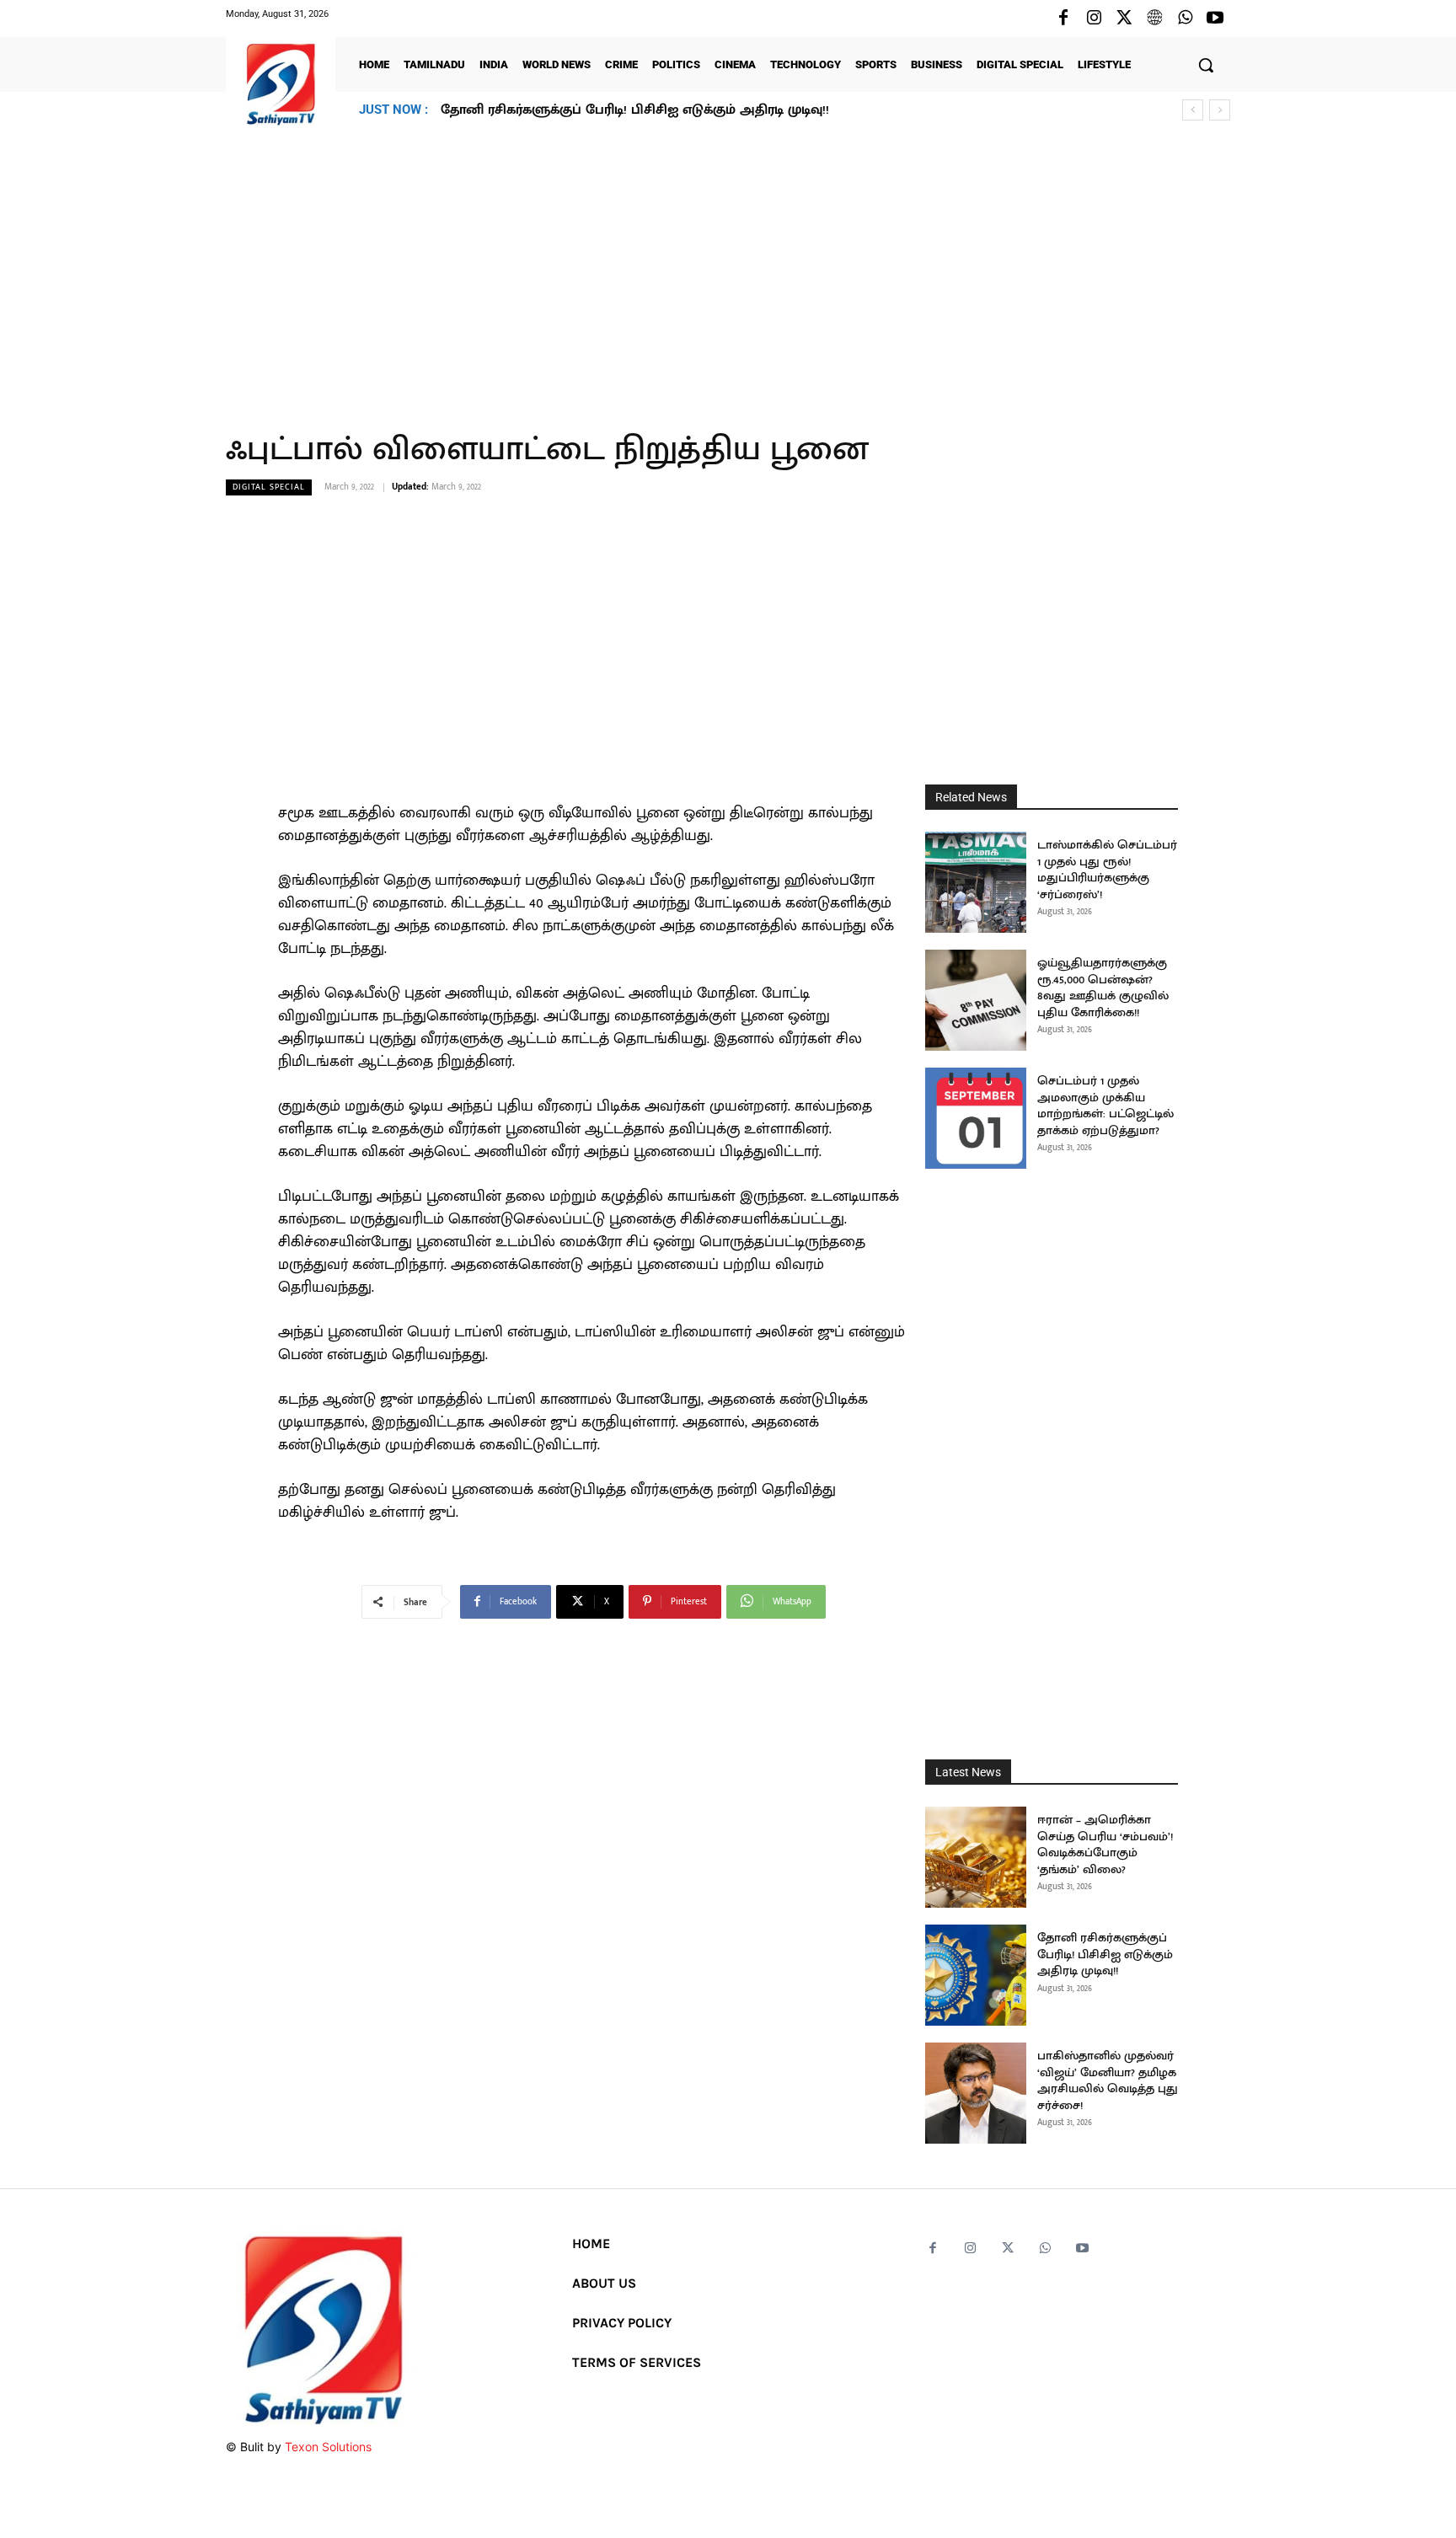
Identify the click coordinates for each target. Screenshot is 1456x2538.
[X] (1124, 19)
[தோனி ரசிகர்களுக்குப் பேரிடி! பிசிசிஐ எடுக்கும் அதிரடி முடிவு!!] (976, 1975)
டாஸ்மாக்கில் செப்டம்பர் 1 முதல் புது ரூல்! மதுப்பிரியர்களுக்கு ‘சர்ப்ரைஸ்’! (1107, 870)
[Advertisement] (728, 269)
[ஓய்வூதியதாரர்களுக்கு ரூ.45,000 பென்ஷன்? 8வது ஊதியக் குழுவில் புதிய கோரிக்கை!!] (976, 1000)
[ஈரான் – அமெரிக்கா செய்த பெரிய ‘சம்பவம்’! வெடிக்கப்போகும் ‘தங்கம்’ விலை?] (976, 1857)
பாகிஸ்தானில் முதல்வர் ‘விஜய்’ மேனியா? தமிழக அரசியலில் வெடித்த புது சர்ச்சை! (701, 110)
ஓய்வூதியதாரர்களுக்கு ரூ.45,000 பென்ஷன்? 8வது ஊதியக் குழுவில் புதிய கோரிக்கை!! (1103, 988)
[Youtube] (1215, 19)
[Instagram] (1094, 19)
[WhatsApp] (1185, 19)
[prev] (1193, 110)
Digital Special (269, 487)
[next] (1220, 110)
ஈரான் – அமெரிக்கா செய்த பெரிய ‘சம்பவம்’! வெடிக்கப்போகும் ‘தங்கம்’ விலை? (1105, 1845)
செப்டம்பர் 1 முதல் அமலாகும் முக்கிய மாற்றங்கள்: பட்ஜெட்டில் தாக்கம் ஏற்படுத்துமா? (1105, 1106)
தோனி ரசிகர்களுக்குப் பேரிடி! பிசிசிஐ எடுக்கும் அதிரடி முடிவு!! (1105, 1954)
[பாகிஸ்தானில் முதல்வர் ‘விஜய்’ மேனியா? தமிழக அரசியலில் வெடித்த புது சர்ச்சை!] (976, 2093)
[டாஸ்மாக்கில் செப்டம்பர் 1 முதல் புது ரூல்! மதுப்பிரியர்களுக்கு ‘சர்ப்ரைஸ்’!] (976, 882)
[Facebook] (1063, 19)
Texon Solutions (328, 2447)
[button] (1206, 65)
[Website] (1154, 19)
